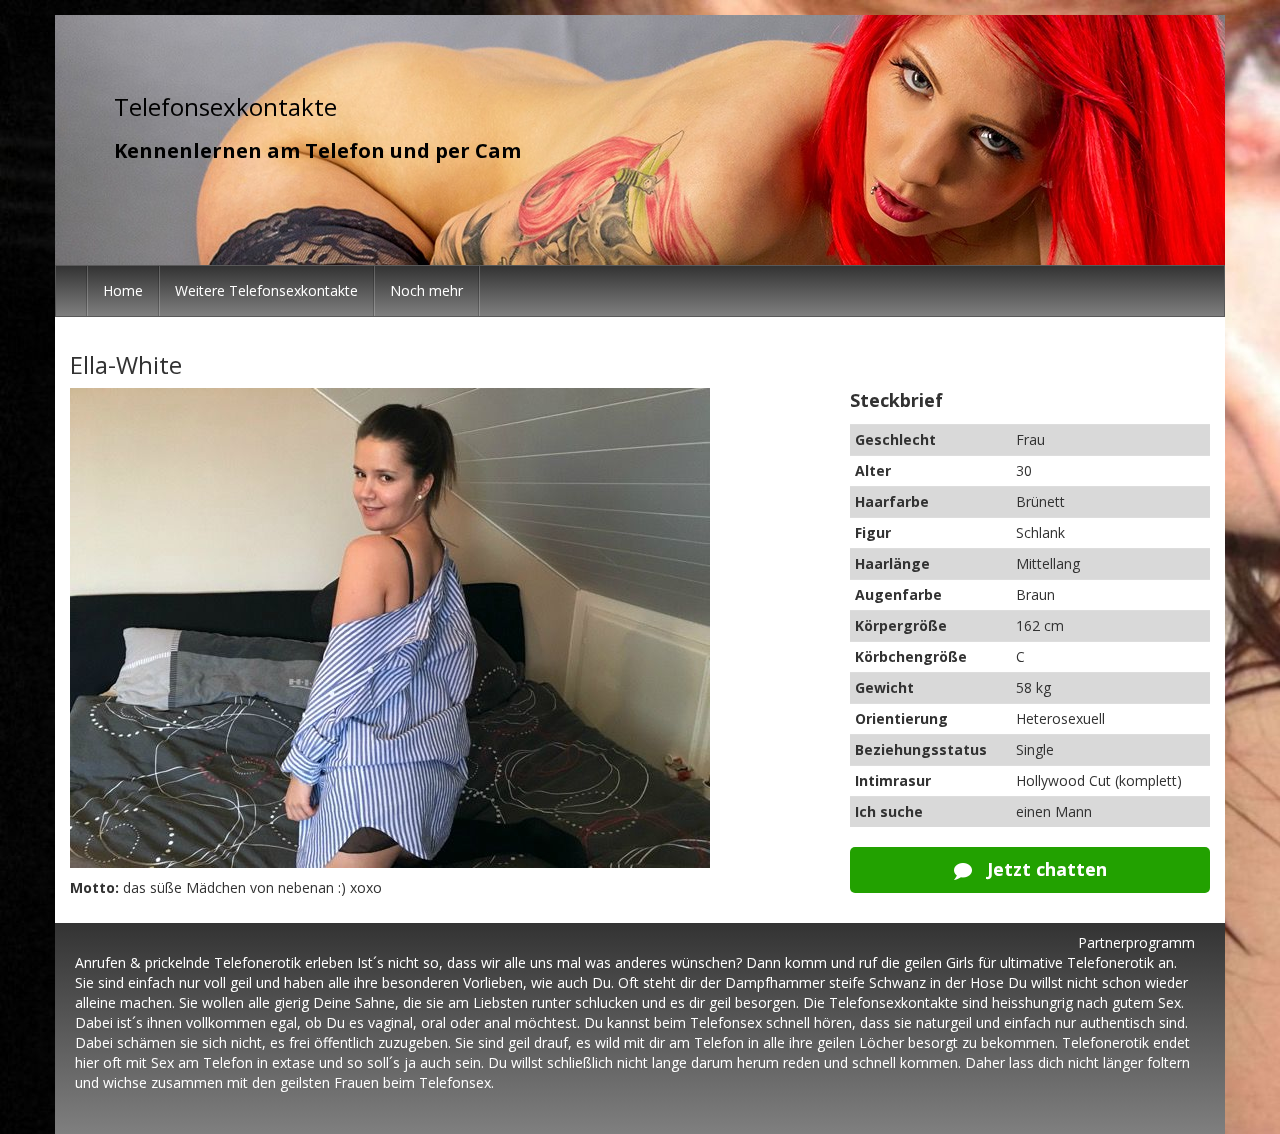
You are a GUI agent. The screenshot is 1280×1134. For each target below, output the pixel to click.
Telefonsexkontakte (225, 106)
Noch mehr (426, 290)
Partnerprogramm (1136, 942)
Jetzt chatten (1044, 869)
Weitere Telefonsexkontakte (266, 290)
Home (123, 290)
